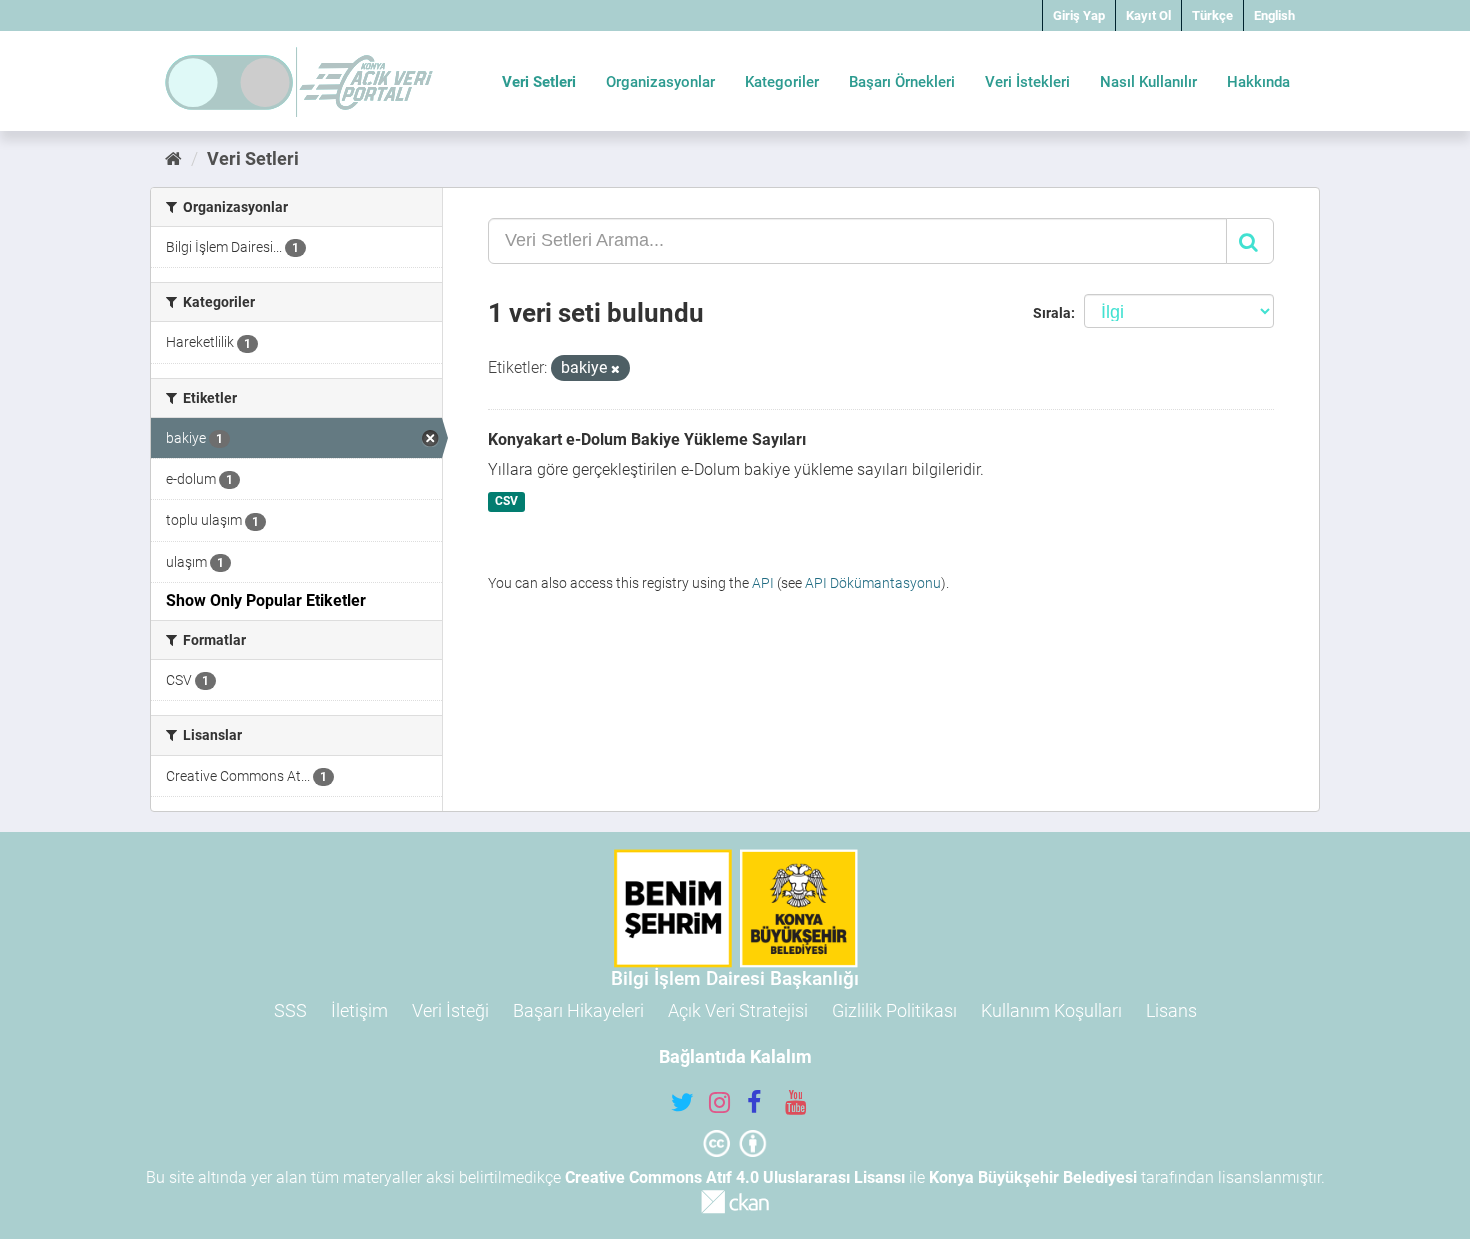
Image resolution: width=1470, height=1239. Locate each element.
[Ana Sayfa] (173, 158)
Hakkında (1258, 82)
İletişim (359, 1010)
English (1274, 15)
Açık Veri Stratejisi (738, 1010)
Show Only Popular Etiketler (266, 600)
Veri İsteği (450, 1010)
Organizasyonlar (660, 82)
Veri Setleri (539, 82)
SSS (290, 1010)
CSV (506, 502)
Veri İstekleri (1027, 82)
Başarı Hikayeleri (578, 1010)
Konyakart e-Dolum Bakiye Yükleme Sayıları (647, 439)
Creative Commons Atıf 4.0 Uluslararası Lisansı (735, 1177)
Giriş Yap (1079, 15)
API (763, 583)
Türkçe (1212, 15)
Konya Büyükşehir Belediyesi (1033, 1177)
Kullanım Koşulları (1051, 1010)
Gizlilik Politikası (894, 1010)
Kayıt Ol (1148, 15)
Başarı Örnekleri (902, 82)
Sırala (1052, 313)
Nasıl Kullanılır (1148, 82)
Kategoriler (782, 82)
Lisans (1171, 1010)
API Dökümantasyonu (873, 583)
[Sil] (615, 369)
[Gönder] (1250, 241)
